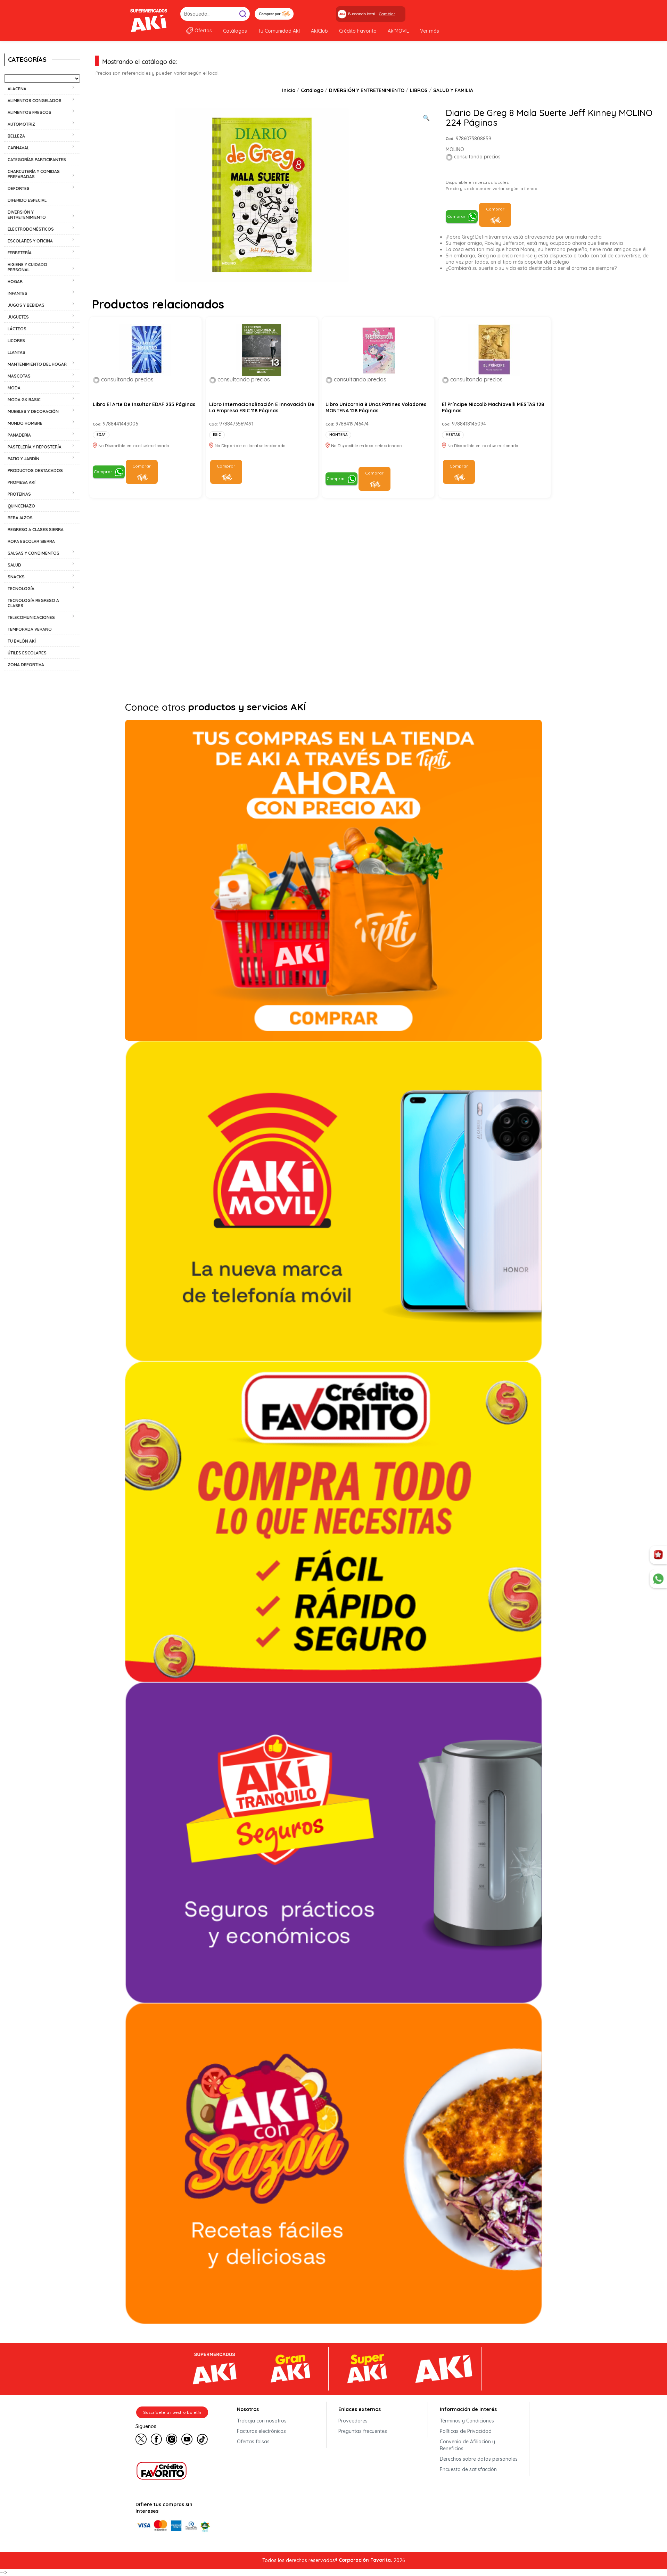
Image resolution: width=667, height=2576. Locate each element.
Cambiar (387, 14)
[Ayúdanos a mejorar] (658, 1555)
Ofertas (203, 31)
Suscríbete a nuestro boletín (172, 2412)
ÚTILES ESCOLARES (27, 653)
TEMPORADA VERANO (30, 629)
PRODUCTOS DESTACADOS (35, 470)
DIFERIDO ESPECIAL (27, 200)
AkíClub (319, 31)
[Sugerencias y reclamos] (658, 1579)
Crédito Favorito (358, 31)
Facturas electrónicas (261, 2431)
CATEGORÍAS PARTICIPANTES (37, 160)
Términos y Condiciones (467, 2421)
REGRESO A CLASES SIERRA (36, 530)
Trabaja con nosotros (262, 2421)
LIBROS (419, 90)
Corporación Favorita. (365, 2560)
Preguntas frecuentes (363, 2431)
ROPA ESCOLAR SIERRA (31, 541)
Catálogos (235, 31)
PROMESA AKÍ (22, 482)
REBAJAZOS (20, 518)
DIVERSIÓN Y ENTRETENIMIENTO (367, 90)
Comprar (456, 216)
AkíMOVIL (398, 31)
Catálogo (312, 90)
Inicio (289, 90)
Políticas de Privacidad (466, 2431)
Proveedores (353, 2421)
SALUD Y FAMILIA (453, 90)
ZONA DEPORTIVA (26, 665)
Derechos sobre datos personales (479, 2459)
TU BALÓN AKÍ (22, 641)
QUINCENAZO (21, 506)
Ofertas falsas (253, 2442)
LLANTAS (17, 352)
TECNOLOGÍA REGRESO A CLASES (33, 603)
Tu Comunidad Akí (279, 31)
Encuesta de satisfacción (468, 2469)
